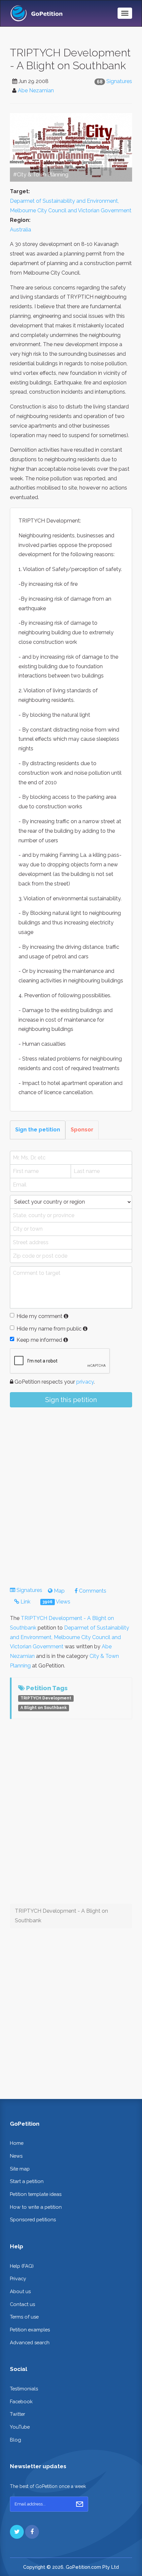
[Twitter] (17, 2532)
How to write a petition (36, 2207)
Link (25, 1602)
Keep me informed (39, 1340)
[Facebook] (32, 2532)
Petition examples (30, 2330)
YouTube (20, 2427)
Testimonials (24, 2389)
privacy (85, 1382)
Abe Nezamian (36, 90)
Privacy (18, 2278)
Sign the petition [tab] (38, 1130)
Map (59, 1591)
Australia (20, 230)
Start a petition (27, 2181)
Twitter (18, 2414)
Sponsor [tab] (82, 1130)
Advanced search (30, 2342)
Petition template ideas (36, 2194)
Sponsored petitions (33, 2219)
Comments (92, 1591)
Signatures (119, 81)
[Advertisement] (71, 1491)
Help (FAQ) (22, 2266)
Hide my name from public (49, 1329)
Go (80, 2504)
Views (56, 1602)
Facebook (21, 2401)
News (16, 2156)
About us (20, 2291)
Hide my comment (39, 1316)
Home (17, 2143)
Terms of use (24, 2317)
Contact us (22, 2304)
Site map (20, 2169)
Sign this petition (71, 1400)
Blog (16, 2440)
